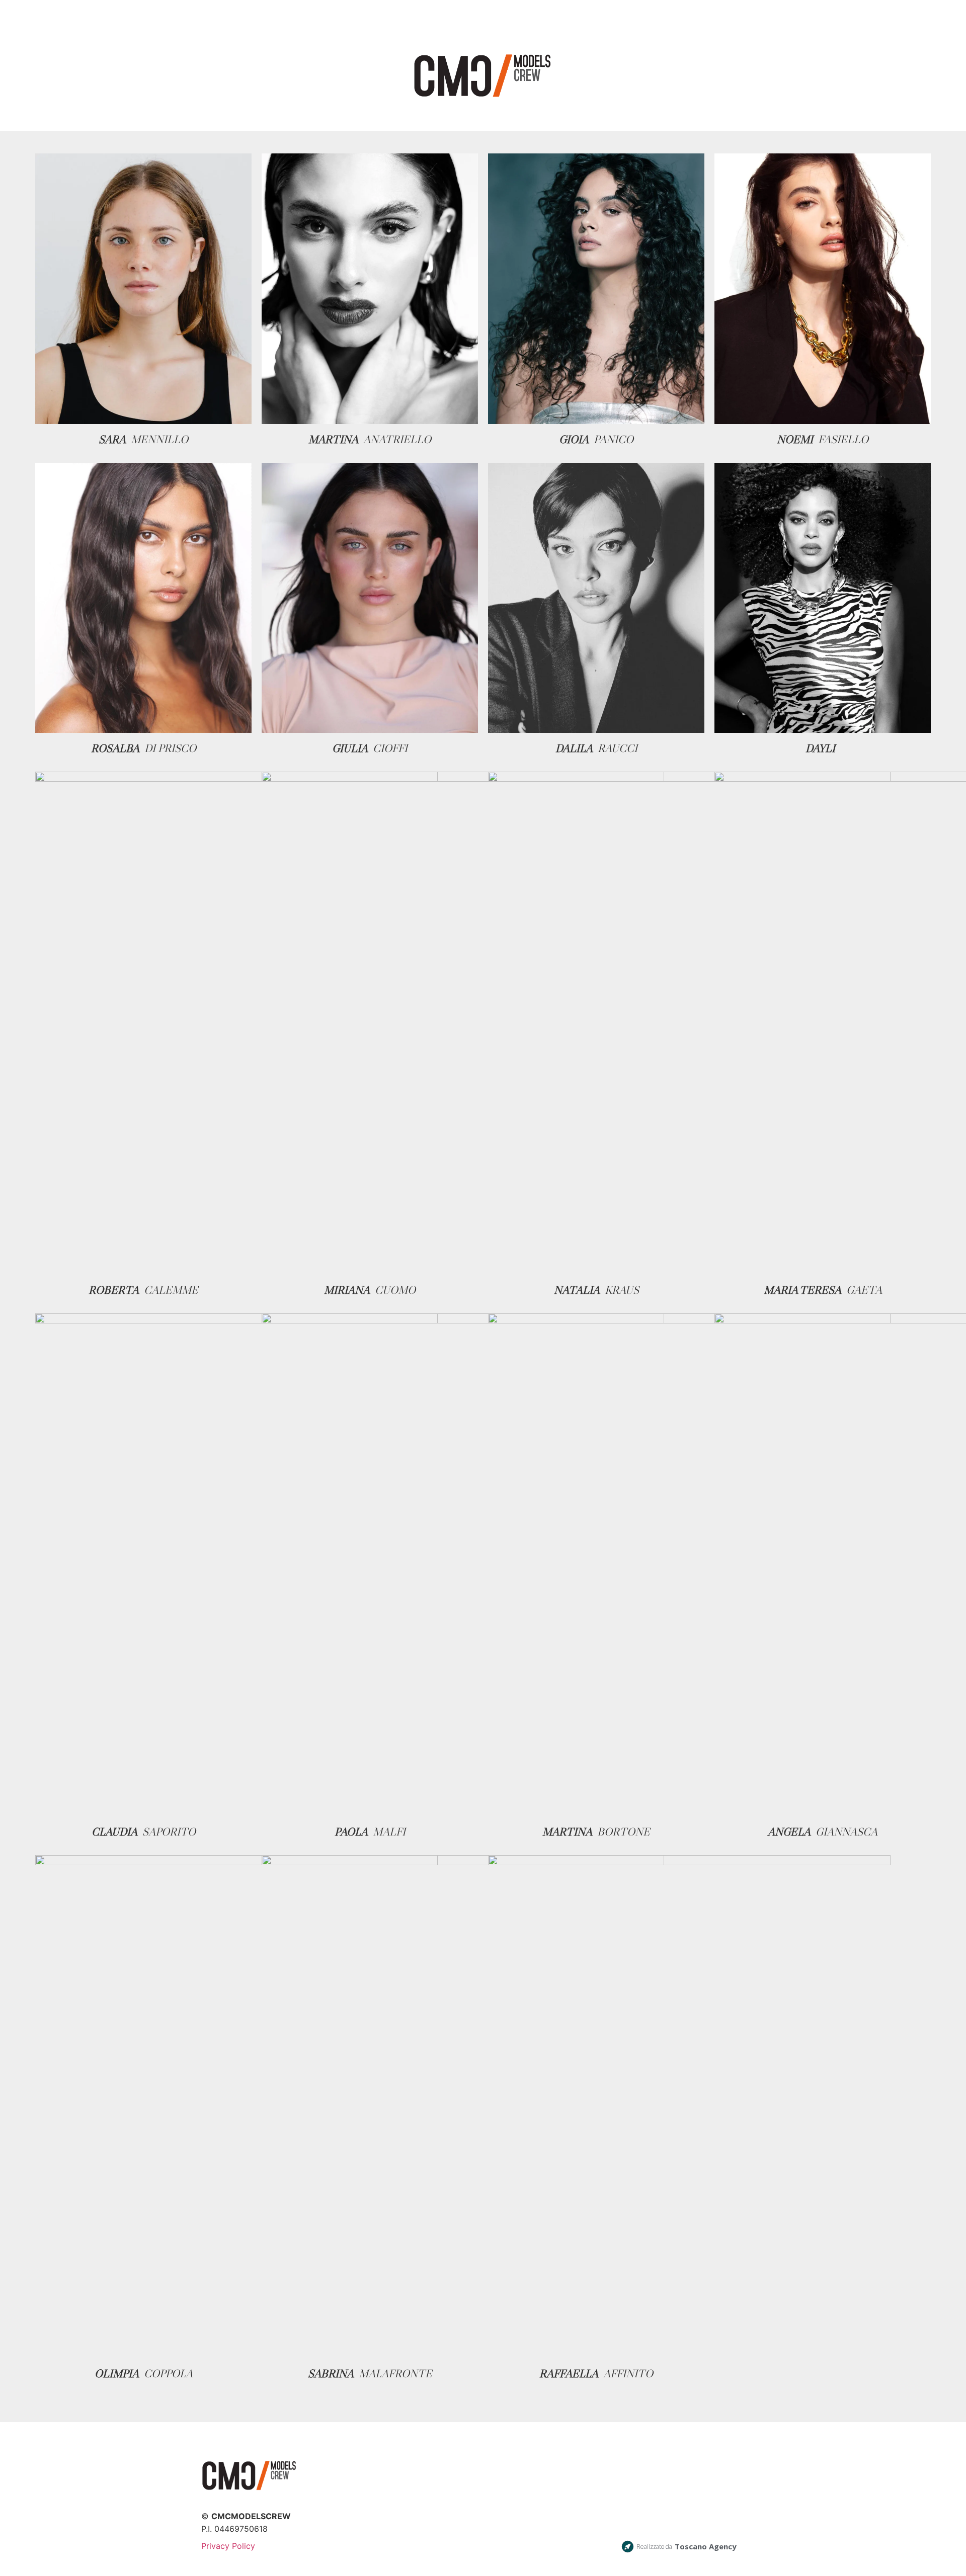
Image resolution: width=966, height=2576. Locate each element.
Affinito (628, 2374)
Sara (112, 439)
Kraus (622, 1290)
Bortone (624, 1832)
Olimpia (117, 2374)
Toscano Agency (706, 2546)
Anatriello (397, 439)
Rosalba (115, 748)
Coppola (168, 2374)
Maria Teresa (802, 1290)
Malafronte (395, 2374)
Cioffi (390, 748)
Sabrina (331, 2374)
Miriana (347, 1290)
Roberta (114, 1290)
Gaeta (864, 1290)
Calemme (171, 1290)
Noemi (795, 439)
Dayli (820, 748)
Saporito (169, 1832)
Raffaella (569, 2374)
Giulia (350, 748)
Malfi (389, 1832)
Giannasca (847, 1832)
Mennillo (159, 439)
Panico (614, 439)
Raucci (618, 748)
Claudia (114, 1832)
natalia (577, 1290)
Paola (351, 1832)
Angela (789, 1832)
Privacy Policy (228, 2546)
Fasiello (843, 439)
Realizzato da (654, 2547)
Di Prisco (170, 748)
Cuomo (395, 1290)
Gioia (574, 439)
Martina (333, 439)
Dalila (574, 748)
